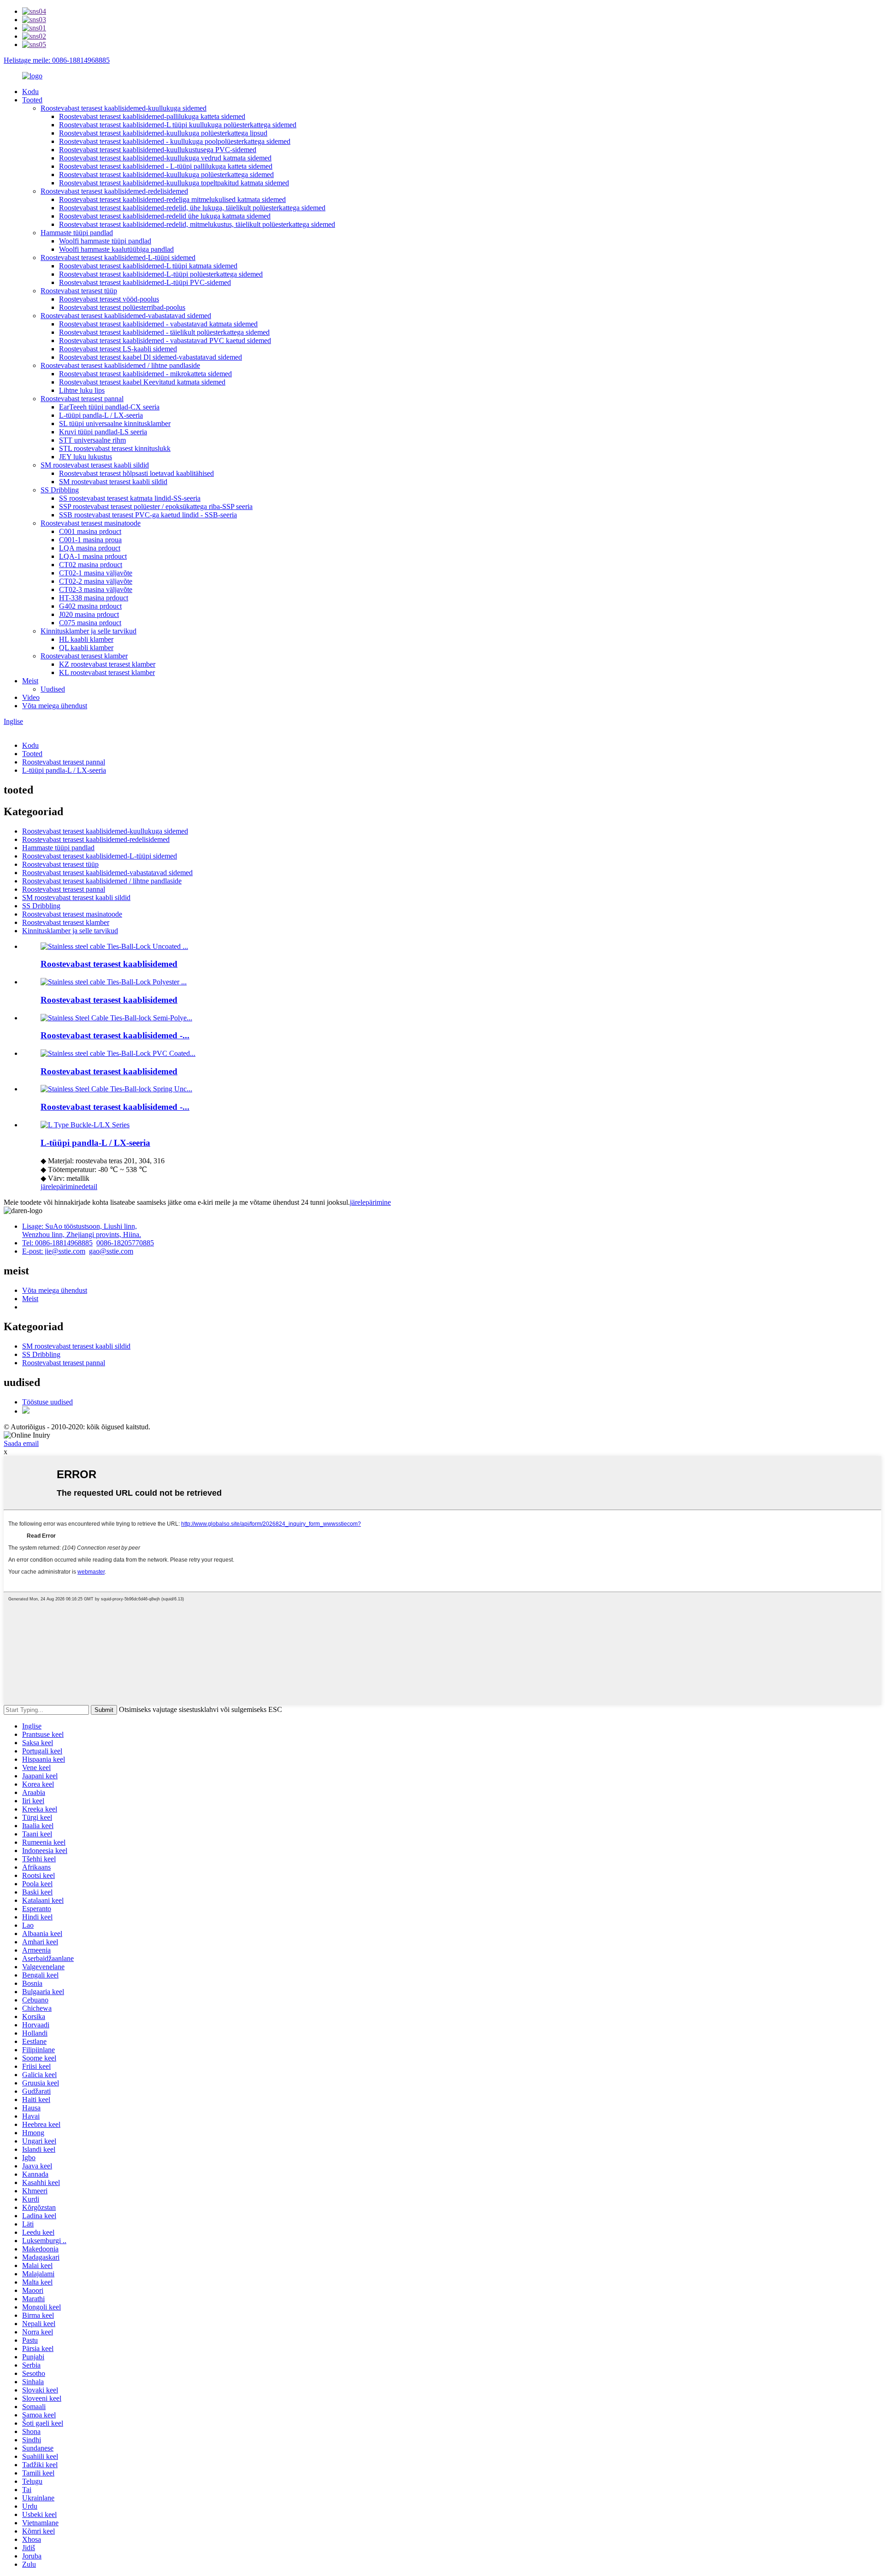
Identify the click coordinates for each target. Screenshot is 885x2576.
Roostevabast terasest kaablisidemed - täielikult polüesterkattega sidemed (164, 332)
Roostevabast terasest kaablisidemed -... (115, 1035)
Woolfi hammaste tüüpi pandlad (105, 241)
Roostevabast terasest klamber (84, 656)
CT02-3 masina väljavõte (96, 589)
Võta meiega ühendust (55, 706)
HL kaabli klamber (86, 639)
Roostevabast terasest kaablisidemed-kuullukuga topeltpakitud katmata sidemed (174, 183)
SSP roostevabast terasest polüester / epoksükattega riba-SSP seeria (156, 506)
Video (31, 697)
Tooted (32, 100)
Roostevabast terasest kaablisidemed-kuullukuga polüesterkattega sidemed (166, 175)
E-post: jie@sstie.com (54, 1251)
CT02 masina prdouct (91, 565)
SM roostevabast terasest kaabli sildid (95, 465)
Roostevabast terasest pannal (82, 399)
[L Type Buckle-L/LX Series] (85, 1125)
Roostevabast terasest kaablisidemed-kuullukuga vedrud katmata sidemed (165, 158)
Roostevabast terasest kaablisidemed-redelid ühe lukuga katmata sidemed (165, 216)
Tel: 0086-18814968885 (57, 1243)
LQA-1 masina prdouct (93, 556)
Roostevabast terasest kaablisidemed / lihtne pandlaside (120, 365)
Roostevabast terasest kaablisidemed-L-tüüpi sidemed (118, 258)
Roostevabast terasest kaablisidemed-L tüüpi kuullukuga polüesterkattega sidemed (178, 125)
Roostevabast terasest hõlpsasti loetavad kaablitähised (136, 473)
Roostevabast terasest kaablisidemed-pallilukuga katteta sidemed (152, 116)
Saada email (21, 1443)
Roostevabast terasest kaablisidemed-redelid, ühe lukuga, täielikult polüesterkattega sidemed (192, 208)
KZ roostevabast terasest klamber (107, 664)
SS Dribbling (60, 490)
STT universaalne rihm (92, 440)
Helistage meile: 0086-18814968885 (57, 60)
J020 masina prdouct (89, 614)
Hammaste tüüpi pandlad (77, 233)
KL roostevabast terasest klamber (107, 672)
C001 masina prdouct (90, 531)
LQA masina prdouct (90, 548)
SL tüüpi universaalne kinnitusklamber (115, 423)
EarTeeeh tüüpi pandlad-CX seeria (109, 407)
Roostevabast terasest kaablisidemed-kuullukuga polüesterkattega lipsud (163, 133)
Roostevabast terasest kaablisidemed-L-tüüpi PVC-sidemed (145, 282)
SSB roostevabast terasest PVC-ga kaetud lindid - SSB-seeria (148, 515)
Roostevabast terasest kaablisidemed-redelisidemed (114, 191)
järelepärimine (61, 1187)
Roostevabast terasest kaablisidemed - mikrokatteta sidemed (145, 374)
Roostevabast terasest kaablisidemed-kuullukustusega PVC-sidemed (158, 150)
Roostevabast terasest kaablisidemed (109, 964)
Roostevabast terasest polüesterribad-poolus (122, 307)
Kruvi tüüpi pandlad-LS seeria (103, 432)
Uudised (53, 689)
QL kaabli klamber (86, 648)
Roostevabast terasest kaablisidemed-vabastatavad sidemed (126, 316)
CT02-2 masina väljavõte (96, 581)
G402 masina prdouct (90, 606)
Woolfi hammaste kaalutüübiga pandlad (116, 249)
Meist (30, 681)
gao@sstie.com (111, 1251)
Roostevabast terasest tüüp (79, 291)
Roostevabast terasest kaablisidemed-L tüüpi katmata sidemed (148, 266)
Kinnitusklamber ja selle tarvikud (88, 631)
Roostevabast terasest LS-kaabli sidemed (118, 349)
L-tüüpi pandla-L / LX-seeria (101, 415)
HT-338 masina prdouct (94, 598)
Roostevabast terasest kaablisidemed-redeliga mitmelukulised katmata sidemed (172, 199)
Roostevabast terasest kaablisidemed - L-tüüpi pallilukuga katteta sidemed (166, 166)
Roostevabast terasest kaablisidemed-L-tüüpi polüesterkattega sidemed (161, 274)
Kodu (30, 92)
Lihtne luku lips (82, 390)
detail (89, 1187)
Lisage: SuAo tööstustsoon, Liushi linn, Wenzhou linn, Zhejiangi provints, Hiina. (82, 1230)
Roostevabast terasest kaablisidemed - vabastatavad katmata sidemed (158, 324)
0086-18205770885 (125, 1243)
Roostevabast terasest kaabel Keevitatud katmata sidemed (142, 382)
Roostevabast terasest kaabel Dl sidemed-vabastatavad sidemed (150, 357)
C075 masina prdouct (90, 623)
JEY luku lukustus (86, 457)
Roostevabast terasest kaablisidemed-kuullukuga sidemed (124, 108)
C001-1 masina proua (90, 540)
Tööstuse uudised (47, 1402)
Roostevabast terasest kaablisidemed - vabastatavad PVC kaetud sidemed (165, 341)
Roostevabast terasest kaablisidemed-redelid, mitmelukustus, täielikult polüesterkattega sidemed (197, 224)
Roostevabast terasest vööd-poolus (109, 299)
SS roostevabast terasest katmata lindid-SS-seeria (130, 498)
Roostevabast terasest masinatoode (91, 523)
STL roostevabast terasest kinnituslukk (115, 448)
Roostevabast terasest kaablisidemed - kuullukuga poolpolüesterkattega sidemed (175, 141)
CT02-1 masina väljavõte (96, 573)
